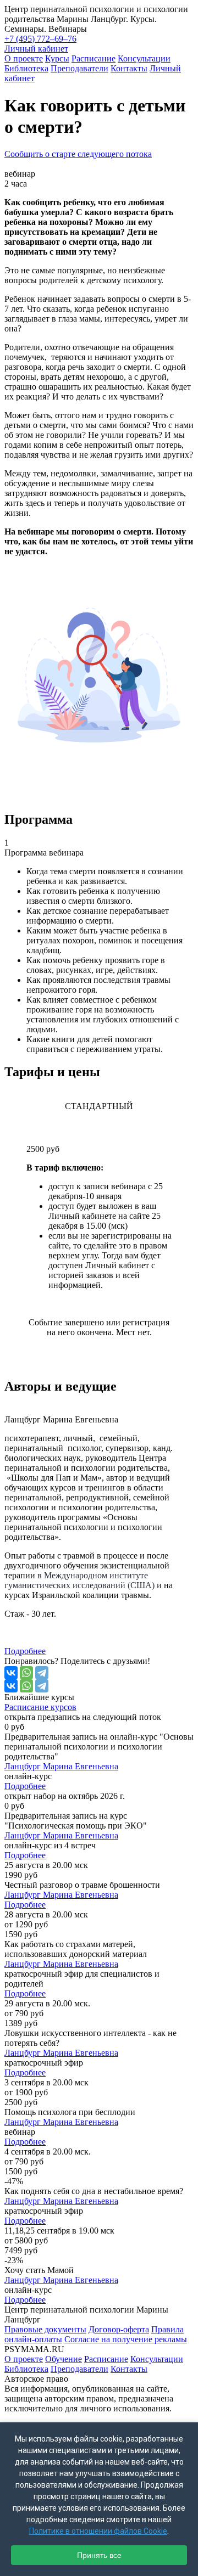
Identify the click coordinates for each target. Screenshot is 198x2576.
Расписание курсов (40, 1707)
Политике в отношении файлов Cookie (98, 2531)
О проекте (24, 58)
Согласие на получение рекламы (126, 2339)
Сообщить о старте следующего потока (78, 154)
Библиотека (26, 68)
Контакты (129, 68)
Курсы (57, 58)
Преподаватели (79, 68)
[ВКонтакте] (11, 1673)
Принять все (99, 2555)
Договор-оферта (119, 2329)
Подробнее (25, 1651)
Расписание (94, 58)
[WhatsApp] (26, 1673)
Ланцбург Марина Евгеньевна (61, 1766)
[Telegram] (42, 1673)
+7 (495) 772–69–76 (40, 39)
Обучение (64, 2359)
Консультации (144, 58)
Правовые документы (45, 2329)
